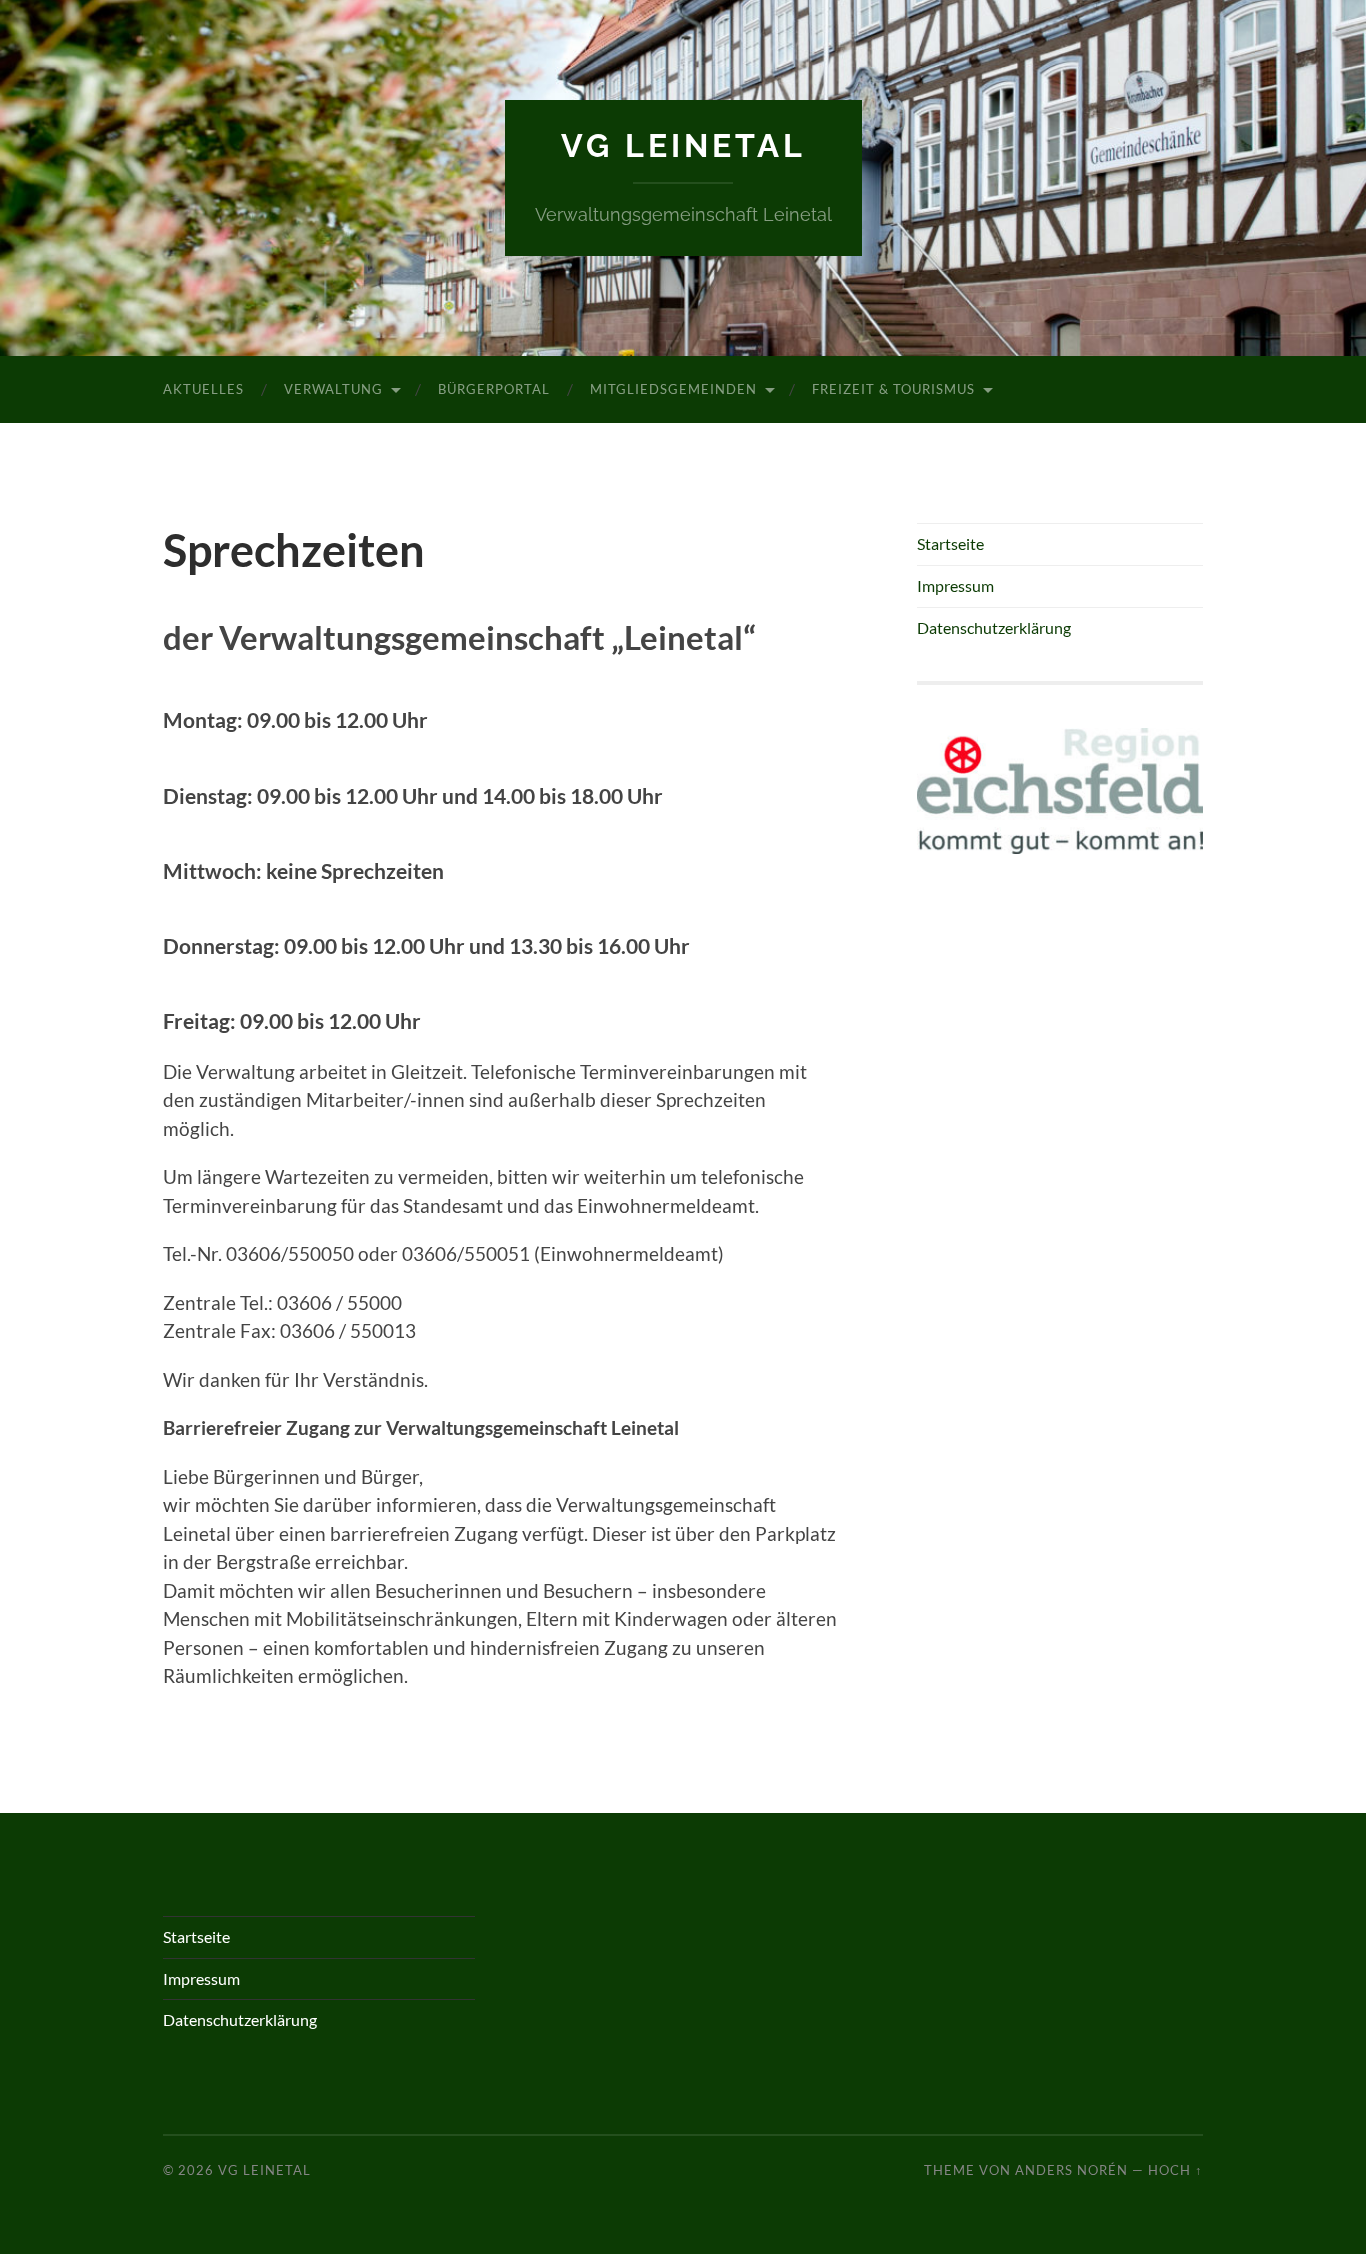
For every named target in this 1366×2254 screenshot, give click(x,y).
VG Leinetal (683, 145)
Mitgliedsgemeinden (673, 389)
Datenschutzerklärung (994, 627)
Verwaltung (333, 389)
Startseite (950, 543)
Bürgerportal (494, 389)
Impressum (955, 585)
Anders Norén (1071, 2170)
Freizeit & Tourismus (893, 389)
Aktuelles (203, 389)
